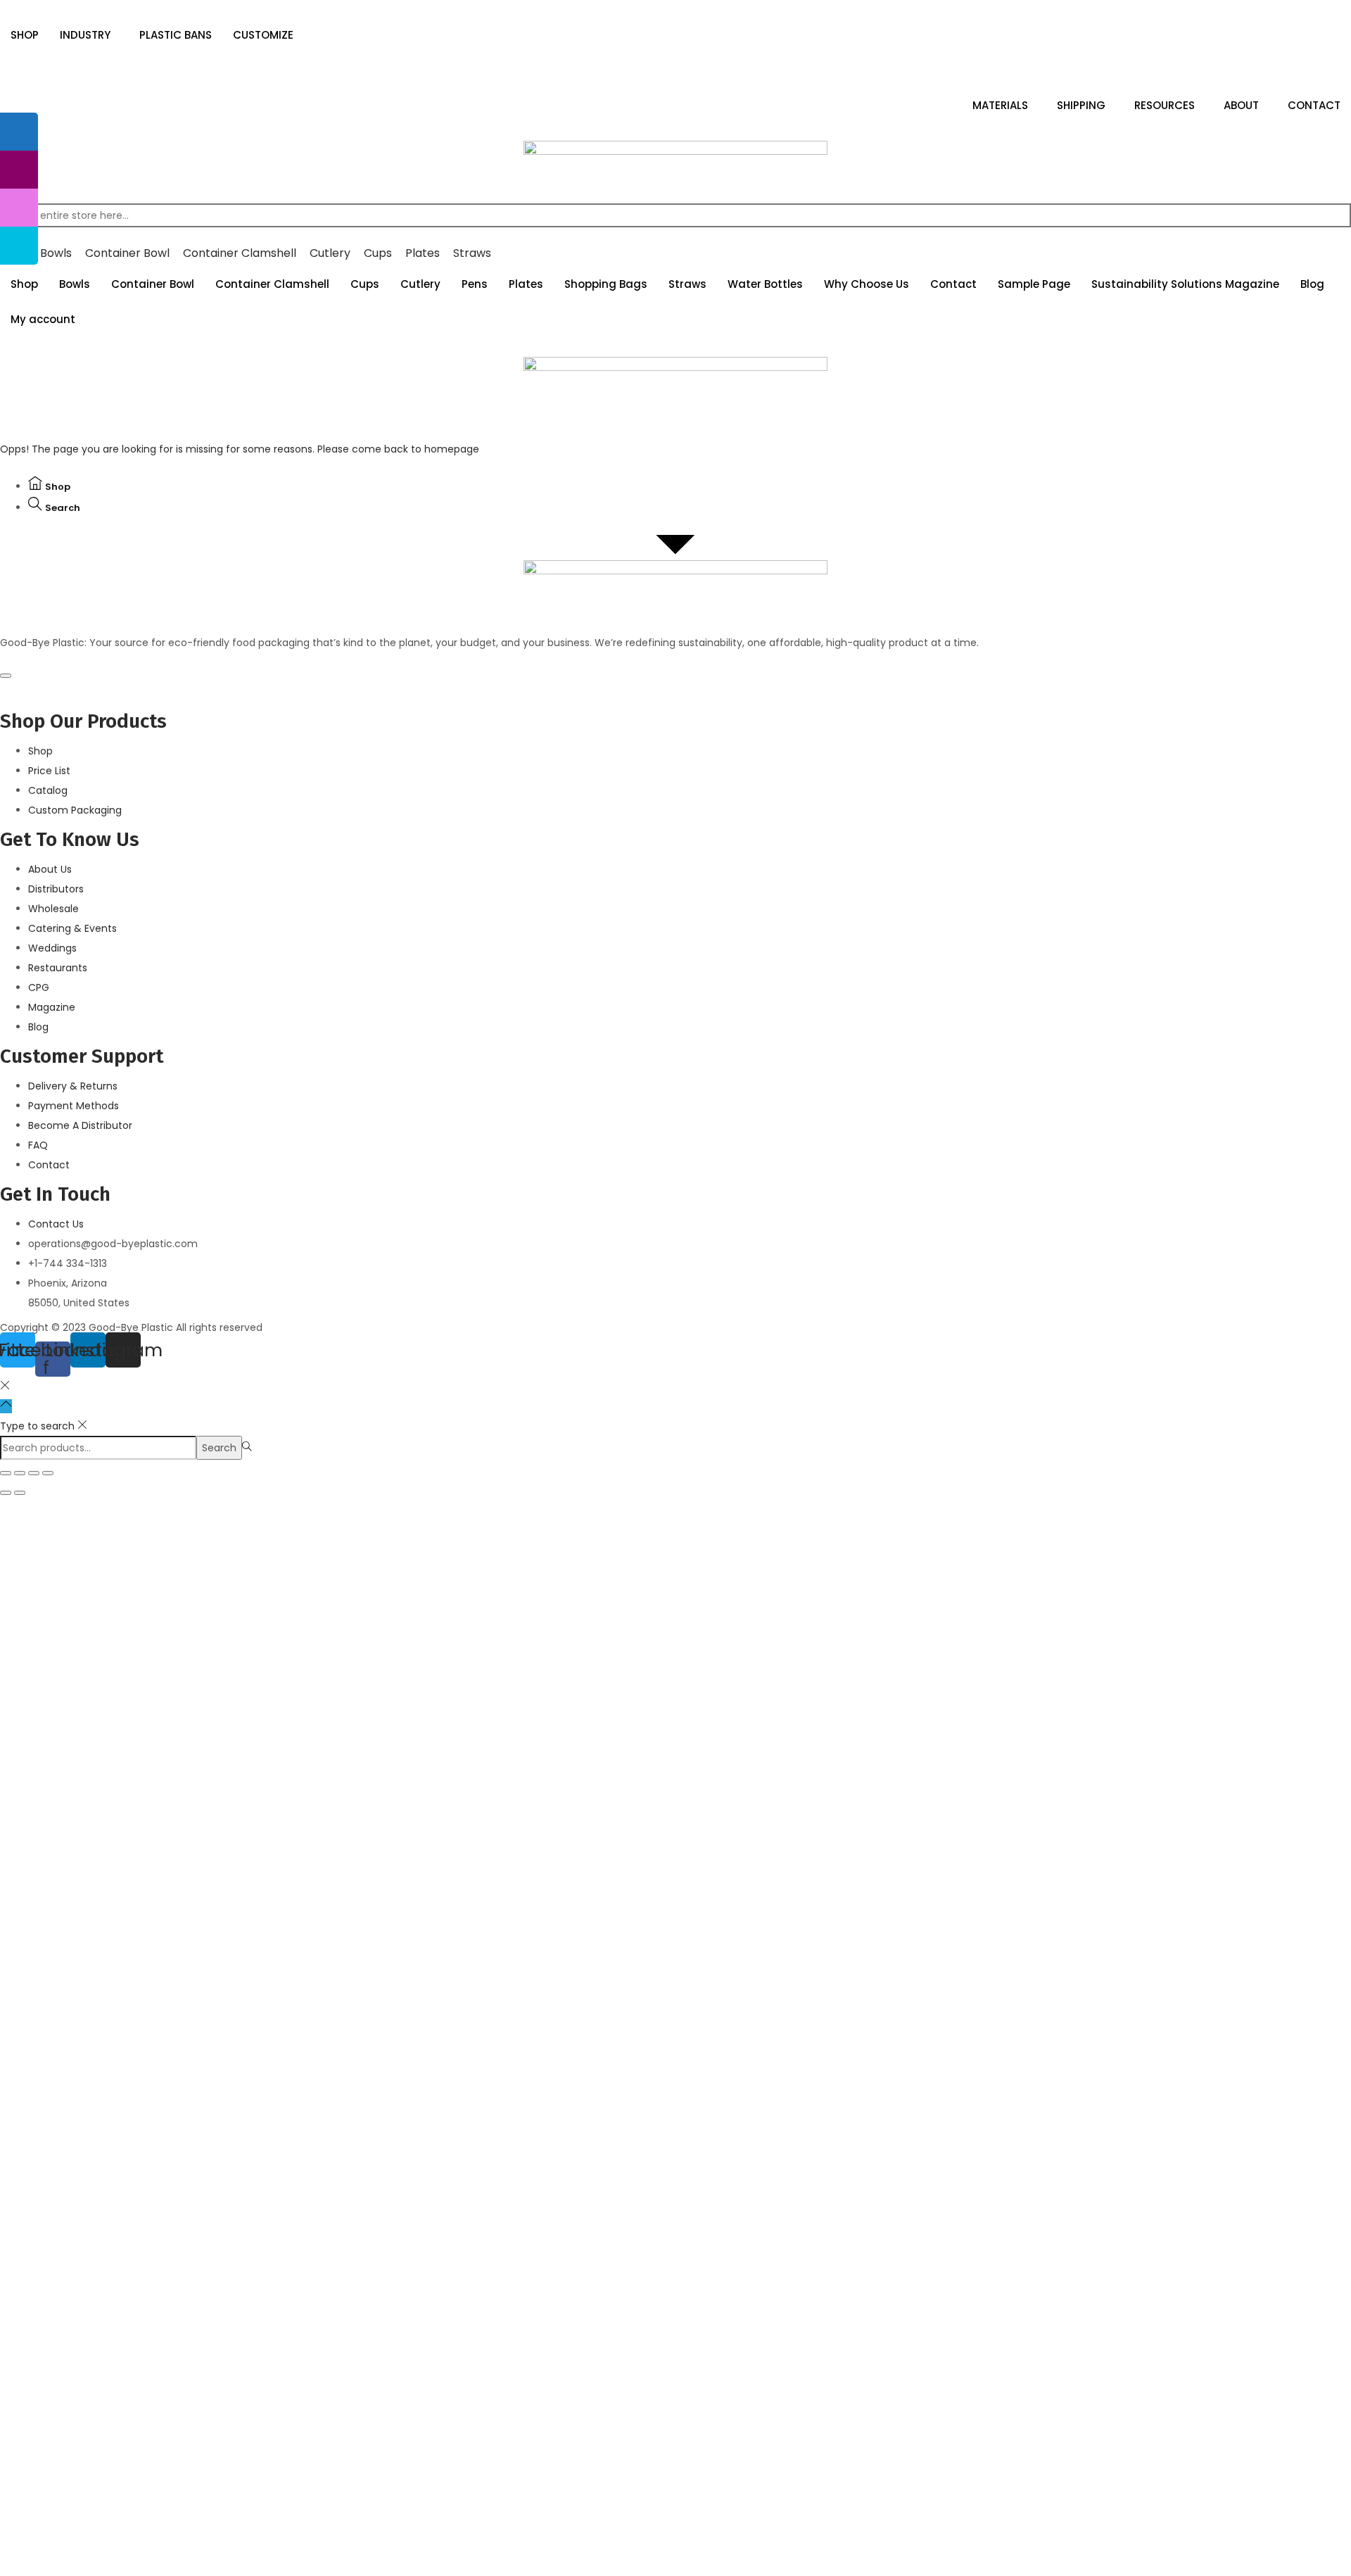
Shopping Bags (606, 284)
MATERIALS (1000, 105)
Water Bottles (765, 284)
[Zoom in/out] (48, 1473)
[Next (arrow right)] (20, 1493)
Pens (475, 284)
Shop (24, 284)
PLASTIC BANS (176, 35)
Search (219, 1448)
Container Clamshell (272, 284)
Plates (526, 284)
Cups (365, 284)
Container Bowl (153, 284)
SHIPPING (1081, 105)
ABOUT (1241, 105)
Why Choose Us (867, 284)
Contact (953, 284)
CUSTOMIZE (263, 35)
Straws (687, 284)
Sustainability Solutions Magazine (1185, 284)
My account (43, 319)
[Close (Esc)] (6, 1473)
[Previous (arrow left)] (6, 1493)
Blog (1312, 284)
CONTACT (1314, 105)
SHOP (25, 35)
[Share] (20, 1473)
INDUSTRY (85, 35)
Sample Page (1034, 284)
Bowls (75, 284)
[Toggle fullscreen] (34, 1473)
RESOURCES (1165, 105)
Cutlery (420, 284)
